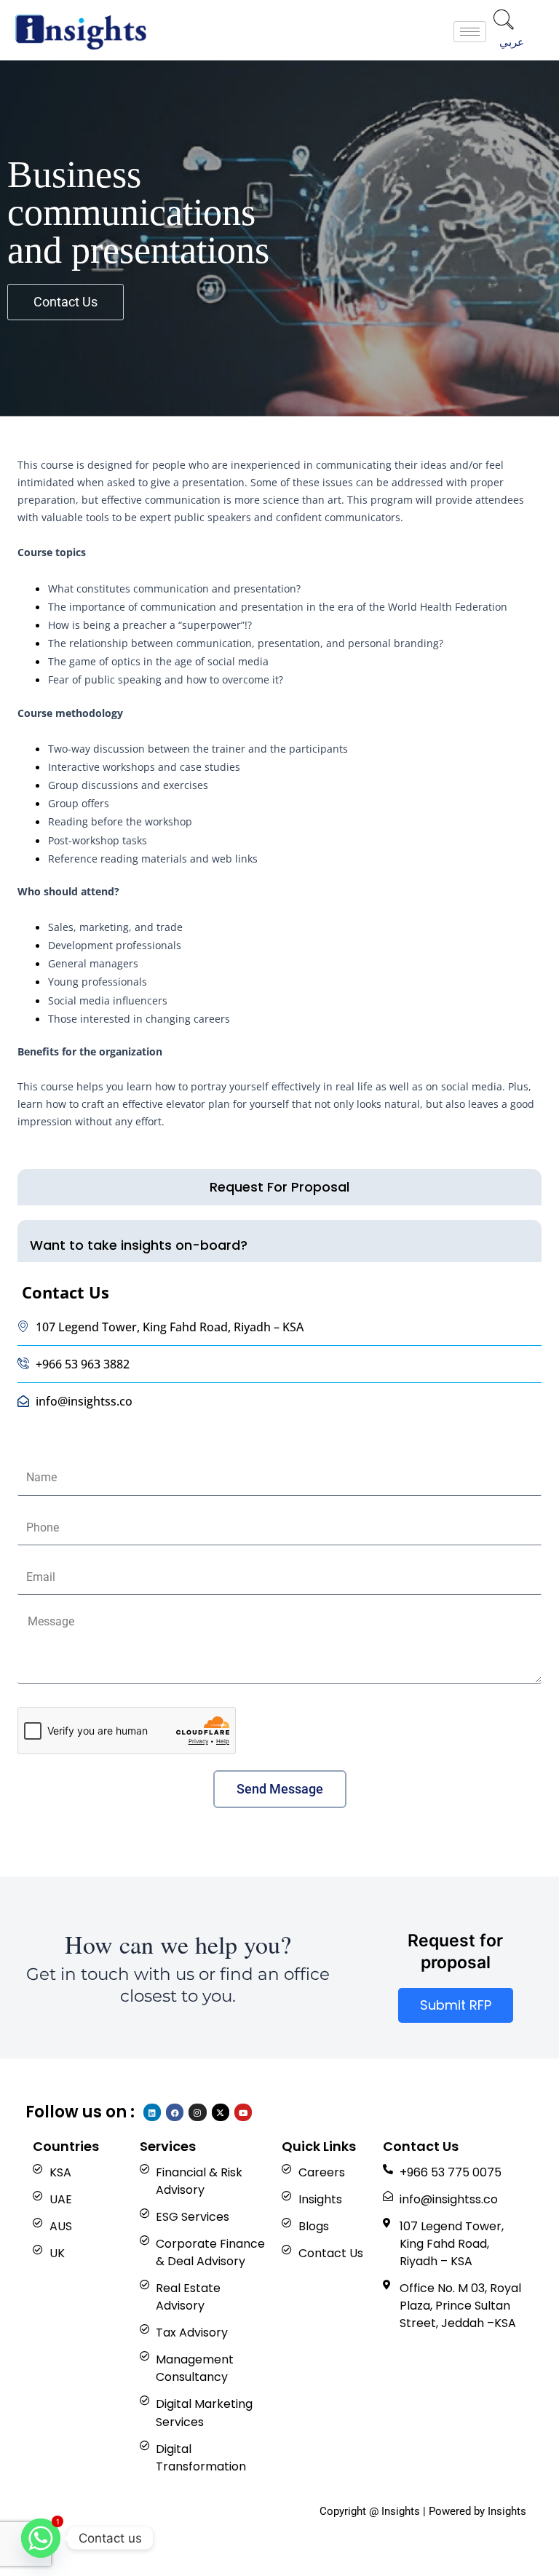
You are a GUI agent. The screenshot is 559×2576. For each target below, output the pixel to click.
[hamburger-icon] (470, 32)
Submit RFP (456, 2005)
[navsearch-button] (504, 21)
